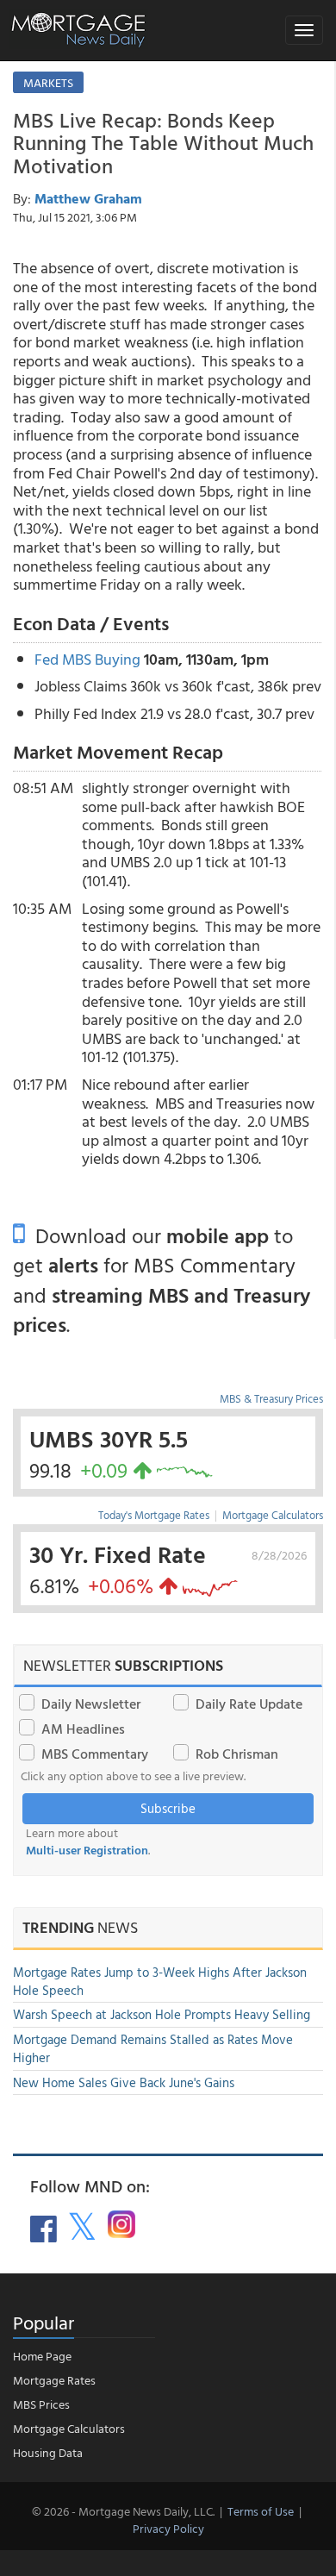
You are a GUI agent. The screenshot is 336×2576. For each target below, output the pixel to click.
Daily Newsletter (91, 1704)
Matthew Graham (88, 198)
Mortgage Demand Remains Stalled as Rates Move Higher (153, 2048)
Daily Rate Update (249, 1704)
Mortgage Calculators (273, 1515)
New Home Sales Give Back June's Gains (124, 2082)
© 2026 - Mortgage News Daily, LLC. (123, 2511)
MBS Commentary (95, 1754)
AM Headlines (83, 1729)
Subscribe (168, 1808)
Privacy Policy (168, 2528)
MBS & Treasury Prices (271, 1398)
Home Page (42, 2356)
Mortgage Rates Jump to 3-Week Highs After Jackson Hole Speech (160, 1981)
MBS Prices (41, 2404)
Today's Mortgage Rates (154, 1515)
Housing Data (48, 2452)
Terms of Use (261, 2511)
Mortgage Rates (54, 2380)
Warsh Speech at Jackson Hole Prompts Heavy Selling (162, 2014)
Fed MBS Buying (87, 659)
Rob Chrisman (237, 1754)
